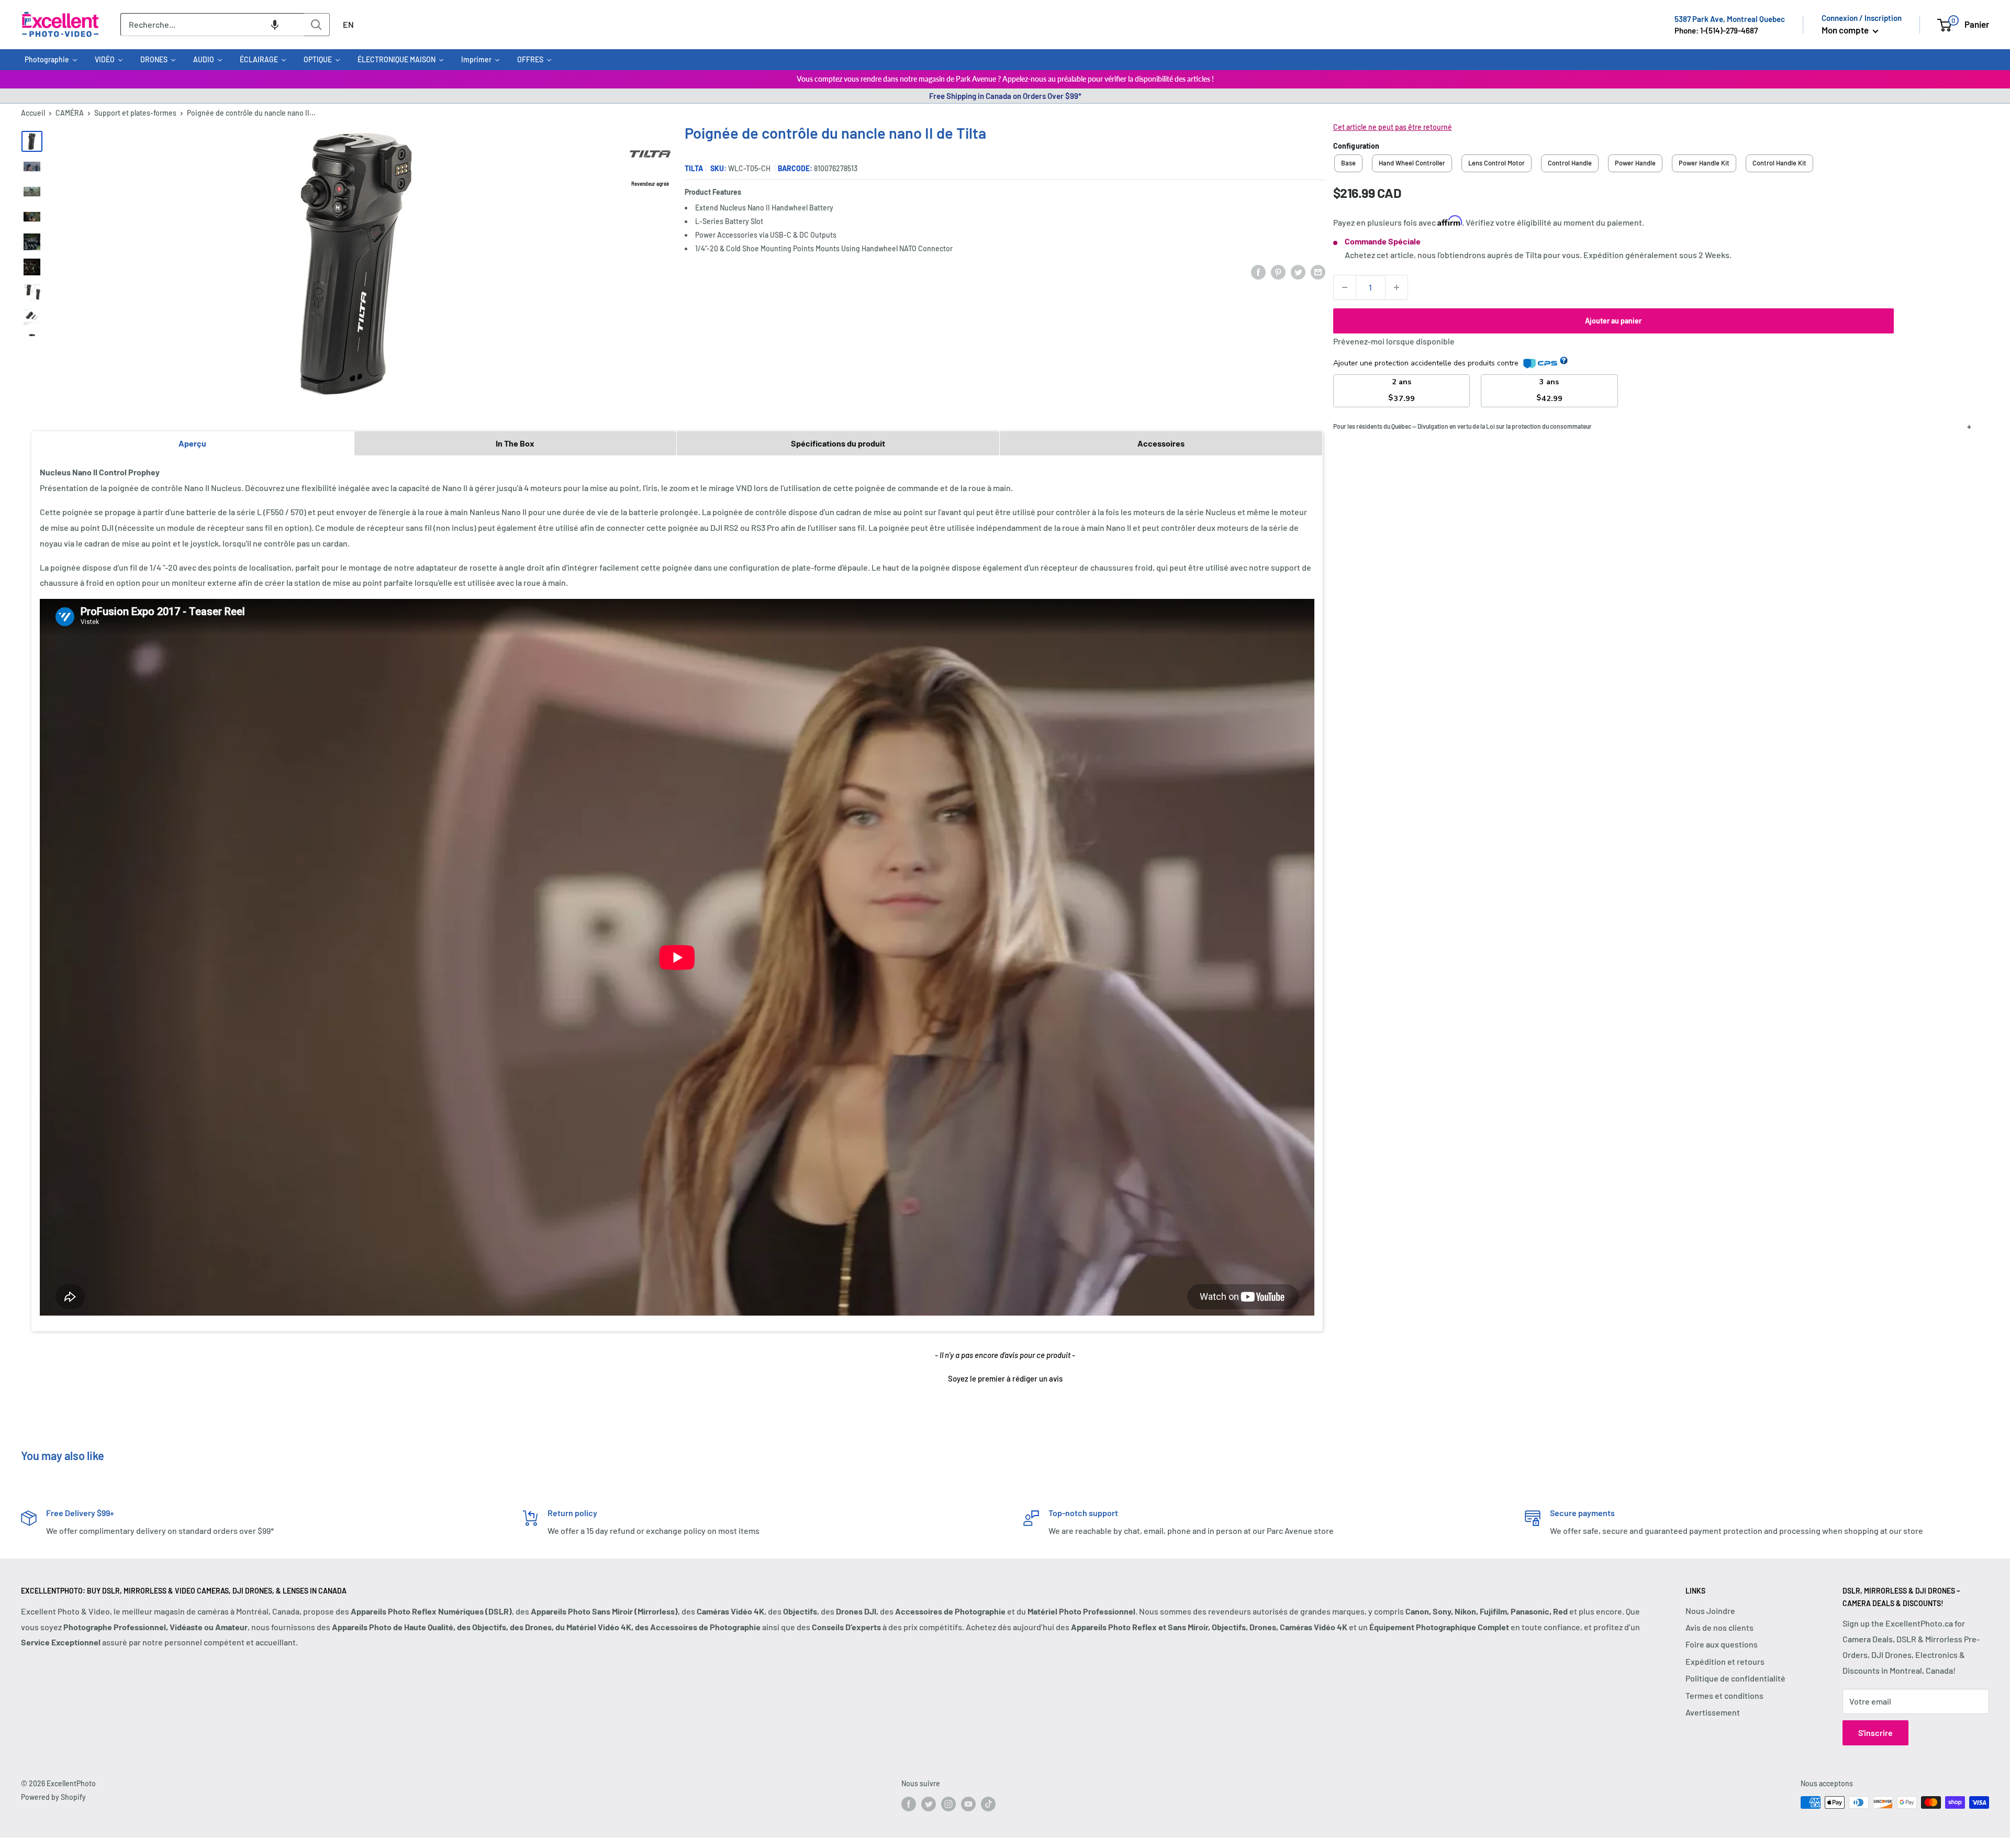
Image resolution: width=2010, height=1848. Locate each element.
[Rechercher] (317, 25)
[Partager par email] (1318, 272)
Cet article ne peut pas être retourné (1393, 127)
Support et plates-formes (135, 113)
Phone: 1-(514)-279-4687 (1716, 30)
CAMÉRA (70, 113)
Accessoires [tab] (1161, 443)
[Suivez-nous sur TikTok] (988, 1804)
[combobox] (212, 25)
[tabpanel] (677, 893)
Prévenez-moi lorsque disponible (1394, 341)
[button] (275, 25)
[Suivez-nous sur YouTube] (968, 1804)
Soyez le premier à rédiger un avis (1005, 1378)
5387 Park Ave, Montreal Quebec (1730, 19)
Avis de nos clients (1719, 1627)
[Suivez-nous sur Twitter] (929, 1804)
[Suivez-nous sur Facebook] (909, 1804)
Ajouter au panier (1613, 321)
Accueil (33, 113)
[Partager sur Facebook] (1258, 272)
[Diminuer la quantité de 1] (1345, 287)
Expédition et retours (1725, 1661)
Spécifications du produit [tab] (838, 443)
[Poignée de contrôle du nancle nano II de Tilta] (32, 141)
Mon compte (1846, 30)
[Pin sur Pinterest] (1278, 272)
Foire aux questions (1722, 1644)
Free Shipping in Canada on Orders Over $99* (1005, 96)
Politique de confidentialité (1735, 1678)
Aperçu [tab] (192, 443)
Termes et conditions (1724, 1695)
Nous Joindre (1710, 1611)
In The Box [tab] (515, 443)
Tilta (694, 168)
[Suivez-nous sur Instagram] (948, 1804)
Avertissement (1713, 1712)
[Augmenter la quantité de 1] (1397, 287)
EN (348, 24)
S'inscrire (1875, 1733)
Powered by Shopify (53, 1797)
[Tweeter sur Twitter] (1298, 272)
